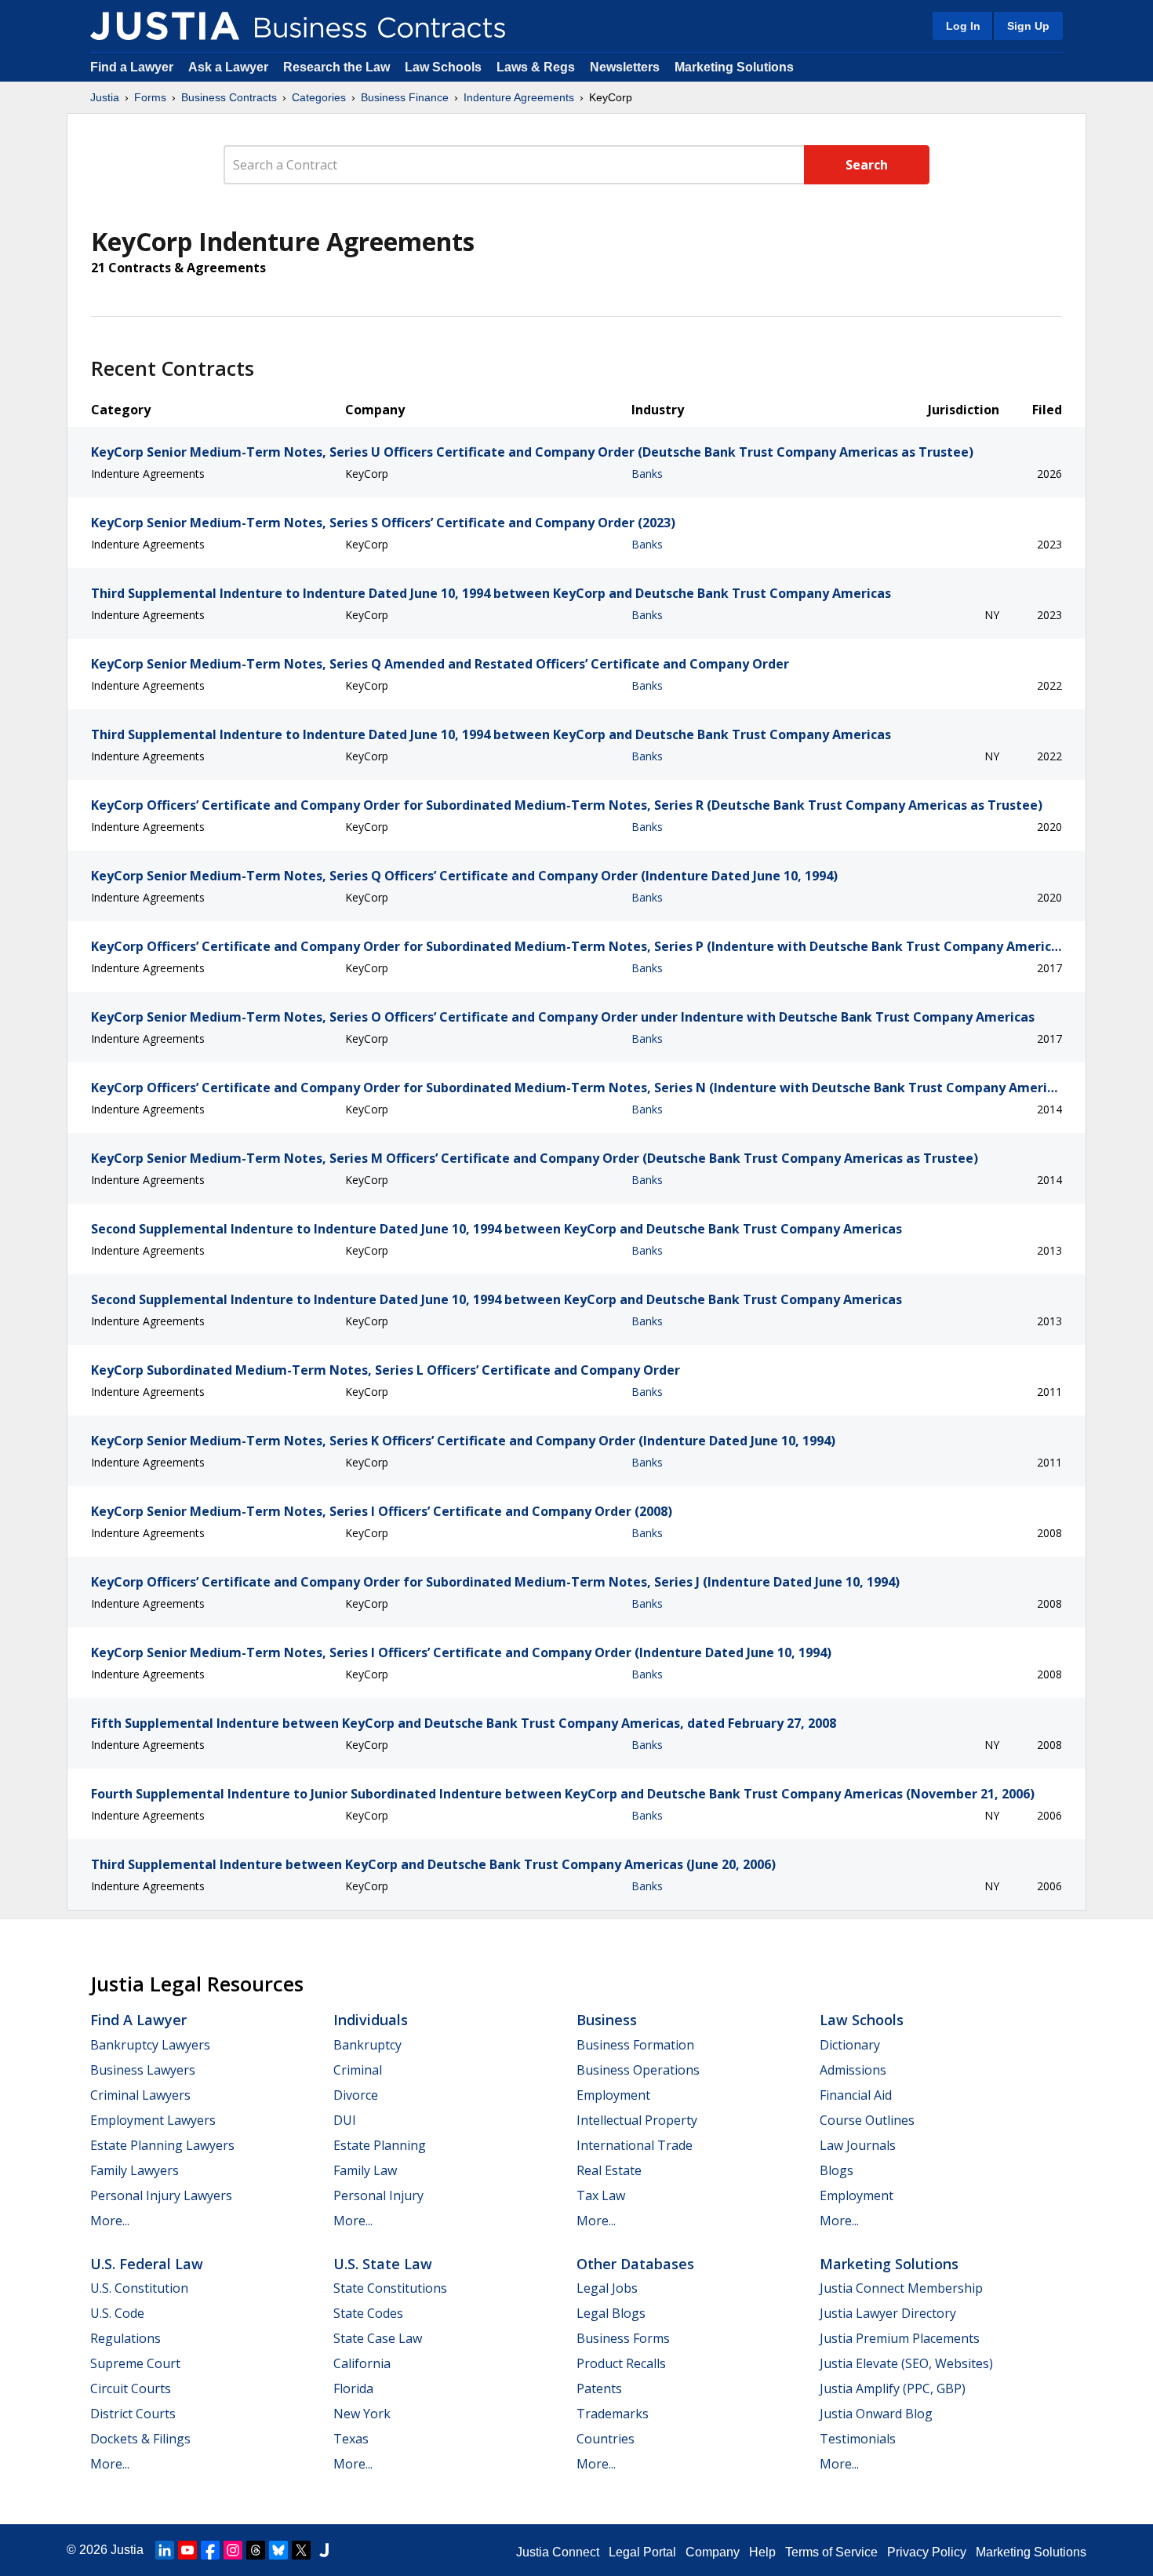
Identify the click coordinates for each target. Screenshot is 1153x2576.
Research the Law (336, 67)
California (362, 2363)
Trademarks (613, 2414)
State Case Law (378, 2338)
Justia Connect (558, 2552)
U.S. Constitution (139, 2288)
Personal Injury (378, 2195)
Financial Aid (856, 2095)
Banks (647, 474)
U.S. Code (117, 2313)
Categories (319, 97)
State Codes (368, 2313)
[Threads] (256, 2550)
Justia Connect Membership (901, 2288)
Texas (351, 2439)
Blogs (837, 2170)
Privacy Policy (927, 2552)
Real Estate (609, 2170)
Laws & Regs (536, 67)
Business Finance (405, 97)
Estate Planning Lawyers (162, 2145)
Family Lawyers (135, 2170)
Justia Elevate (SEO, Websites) (906, 2363)
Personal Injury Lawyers (161, 2195)
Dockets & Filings (140, 2439)
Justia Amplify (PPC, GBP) (893, 2388)
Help (762, 2552)
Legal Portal (642, 2552)
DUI (345, 2120)
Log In (963, 26)
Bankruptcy (367, 2045)
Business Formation (635, 2045)
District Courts (133, 2414)
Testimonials (858, 2439)
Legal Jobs (607, 2288)
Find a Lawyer (132, 67)
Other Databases (635, 2264)
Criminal (358, 2070)
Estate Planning (380, 2145)
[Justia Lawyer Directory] (324, 2550)
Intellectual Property (637, 2120)
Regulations (125, 2338)
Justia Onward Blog (876, 2414)
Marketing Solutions (734, 67)
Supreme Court (135, 2363)
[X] (301, 2550)
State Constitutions (390, 2288)
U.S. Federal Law (147, 2264)
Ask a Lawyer (230, 67)
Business (607, 2020)
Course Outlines (867, 2120)
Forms (150, 97)
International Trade (635, 2145)
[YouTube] (187, 2550)
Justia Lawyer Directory (888, 2313)
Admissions (853, 2070)
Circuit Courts (131, 2388)
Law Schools (443, 67)
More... (110, 2221)
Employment (613, 2095)
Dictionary (850, 2045)
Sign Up (1028, 26)
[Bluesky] (278, 2550)
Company (713, 2552)
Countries (606, 2439)
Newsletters (625, 67)
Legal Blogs (611, 2313)
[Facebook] (210, 2550)
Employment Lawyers (153, 2120)
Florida (353, 2388)
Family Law (365, 2170)
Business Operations (638, 2070)
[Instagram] (233, 2550)
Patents (599, 2388)
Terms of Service (831, 2552)
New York (362, 2414)
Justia (105, 97)
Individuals (371, 2020)
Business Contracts (229, 97)
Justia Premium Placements (900, 2338)
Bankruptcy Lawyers (150, 2045)
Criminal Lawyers (140, 2095)
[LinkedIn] (165, 2550)
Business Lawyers (143, 2070)
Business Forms (623, 2338)
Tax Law (601, 2195)
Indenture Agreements (519, 97)
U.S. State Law (383, 2264)
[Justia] (165, 26)
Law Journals (858, 2145)
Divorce (356, 2095)
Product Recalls (621, 2363)
